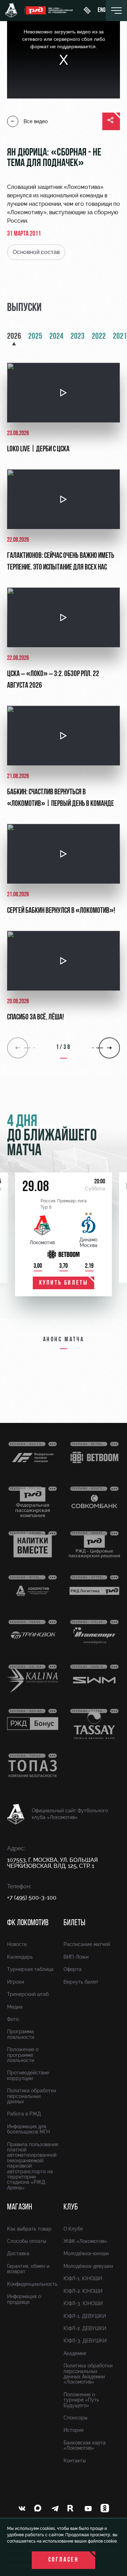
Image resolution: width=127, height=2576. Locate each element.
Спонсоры (75, 2418)
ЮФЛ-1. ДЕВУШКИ (85, 2316)
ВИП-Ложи (76, 1957)
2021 (120, 337)
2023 (78, 337)
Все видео (36, 121)
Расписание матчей (87, 1944)
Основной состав (36, 252)
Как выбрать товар (29, 2229)
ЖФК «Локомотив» (85, 2241)
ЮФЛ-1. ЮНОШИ (83, 2278)
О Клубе (73, 2229)
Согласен (64, 2560)
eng (102, 11)
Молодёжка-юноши (86, 2253)
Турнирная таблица (30, 1969)
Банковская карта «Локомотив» (85, 2445)
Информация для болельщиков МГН (28, 2129)
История (74, 2430)
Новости (17, 1944)
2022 (99, 337)
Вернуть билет (81, 1982)
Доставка (18, 2253)
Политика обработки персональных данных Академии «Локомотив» (88, 2374)
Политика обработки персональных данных (32, 2096)
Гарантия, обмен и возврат (28, 2269)
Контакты (75, 2461)
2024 (56, 337)
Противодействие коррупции (28, 2075)
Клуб (71, 2207)
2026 (14, 337)
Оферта (72, 1969)
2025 (35, 337)
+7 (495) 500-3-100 (32, 1898)
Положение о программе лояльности (23, 2055)
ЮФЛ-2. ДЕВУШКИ (85, 2328)
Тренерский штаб (28, 1994)
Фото (13, 2019)
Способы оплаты (27, 2241)
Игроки (16, 1982)
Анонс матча (64, 1340)
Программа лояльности (21, 2034)
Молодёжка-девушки (88, 2266)
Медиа (15, 2007)
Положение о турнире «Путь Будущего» (81, 2400)
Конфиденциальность (32, 2284)
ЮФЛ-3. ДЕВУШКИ (85, 2341)
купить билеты (64, 1283)
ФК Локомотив (28, 1923)
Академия (75, 2353)
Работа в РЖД (24, 2114)
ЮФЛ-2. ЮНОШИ (83, 2291)
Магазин (20, 2207)
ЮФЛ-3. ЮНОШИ (83, 2303)
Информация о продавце (24, 2299)
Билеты (74, 1923)
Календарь (20, 1957)
